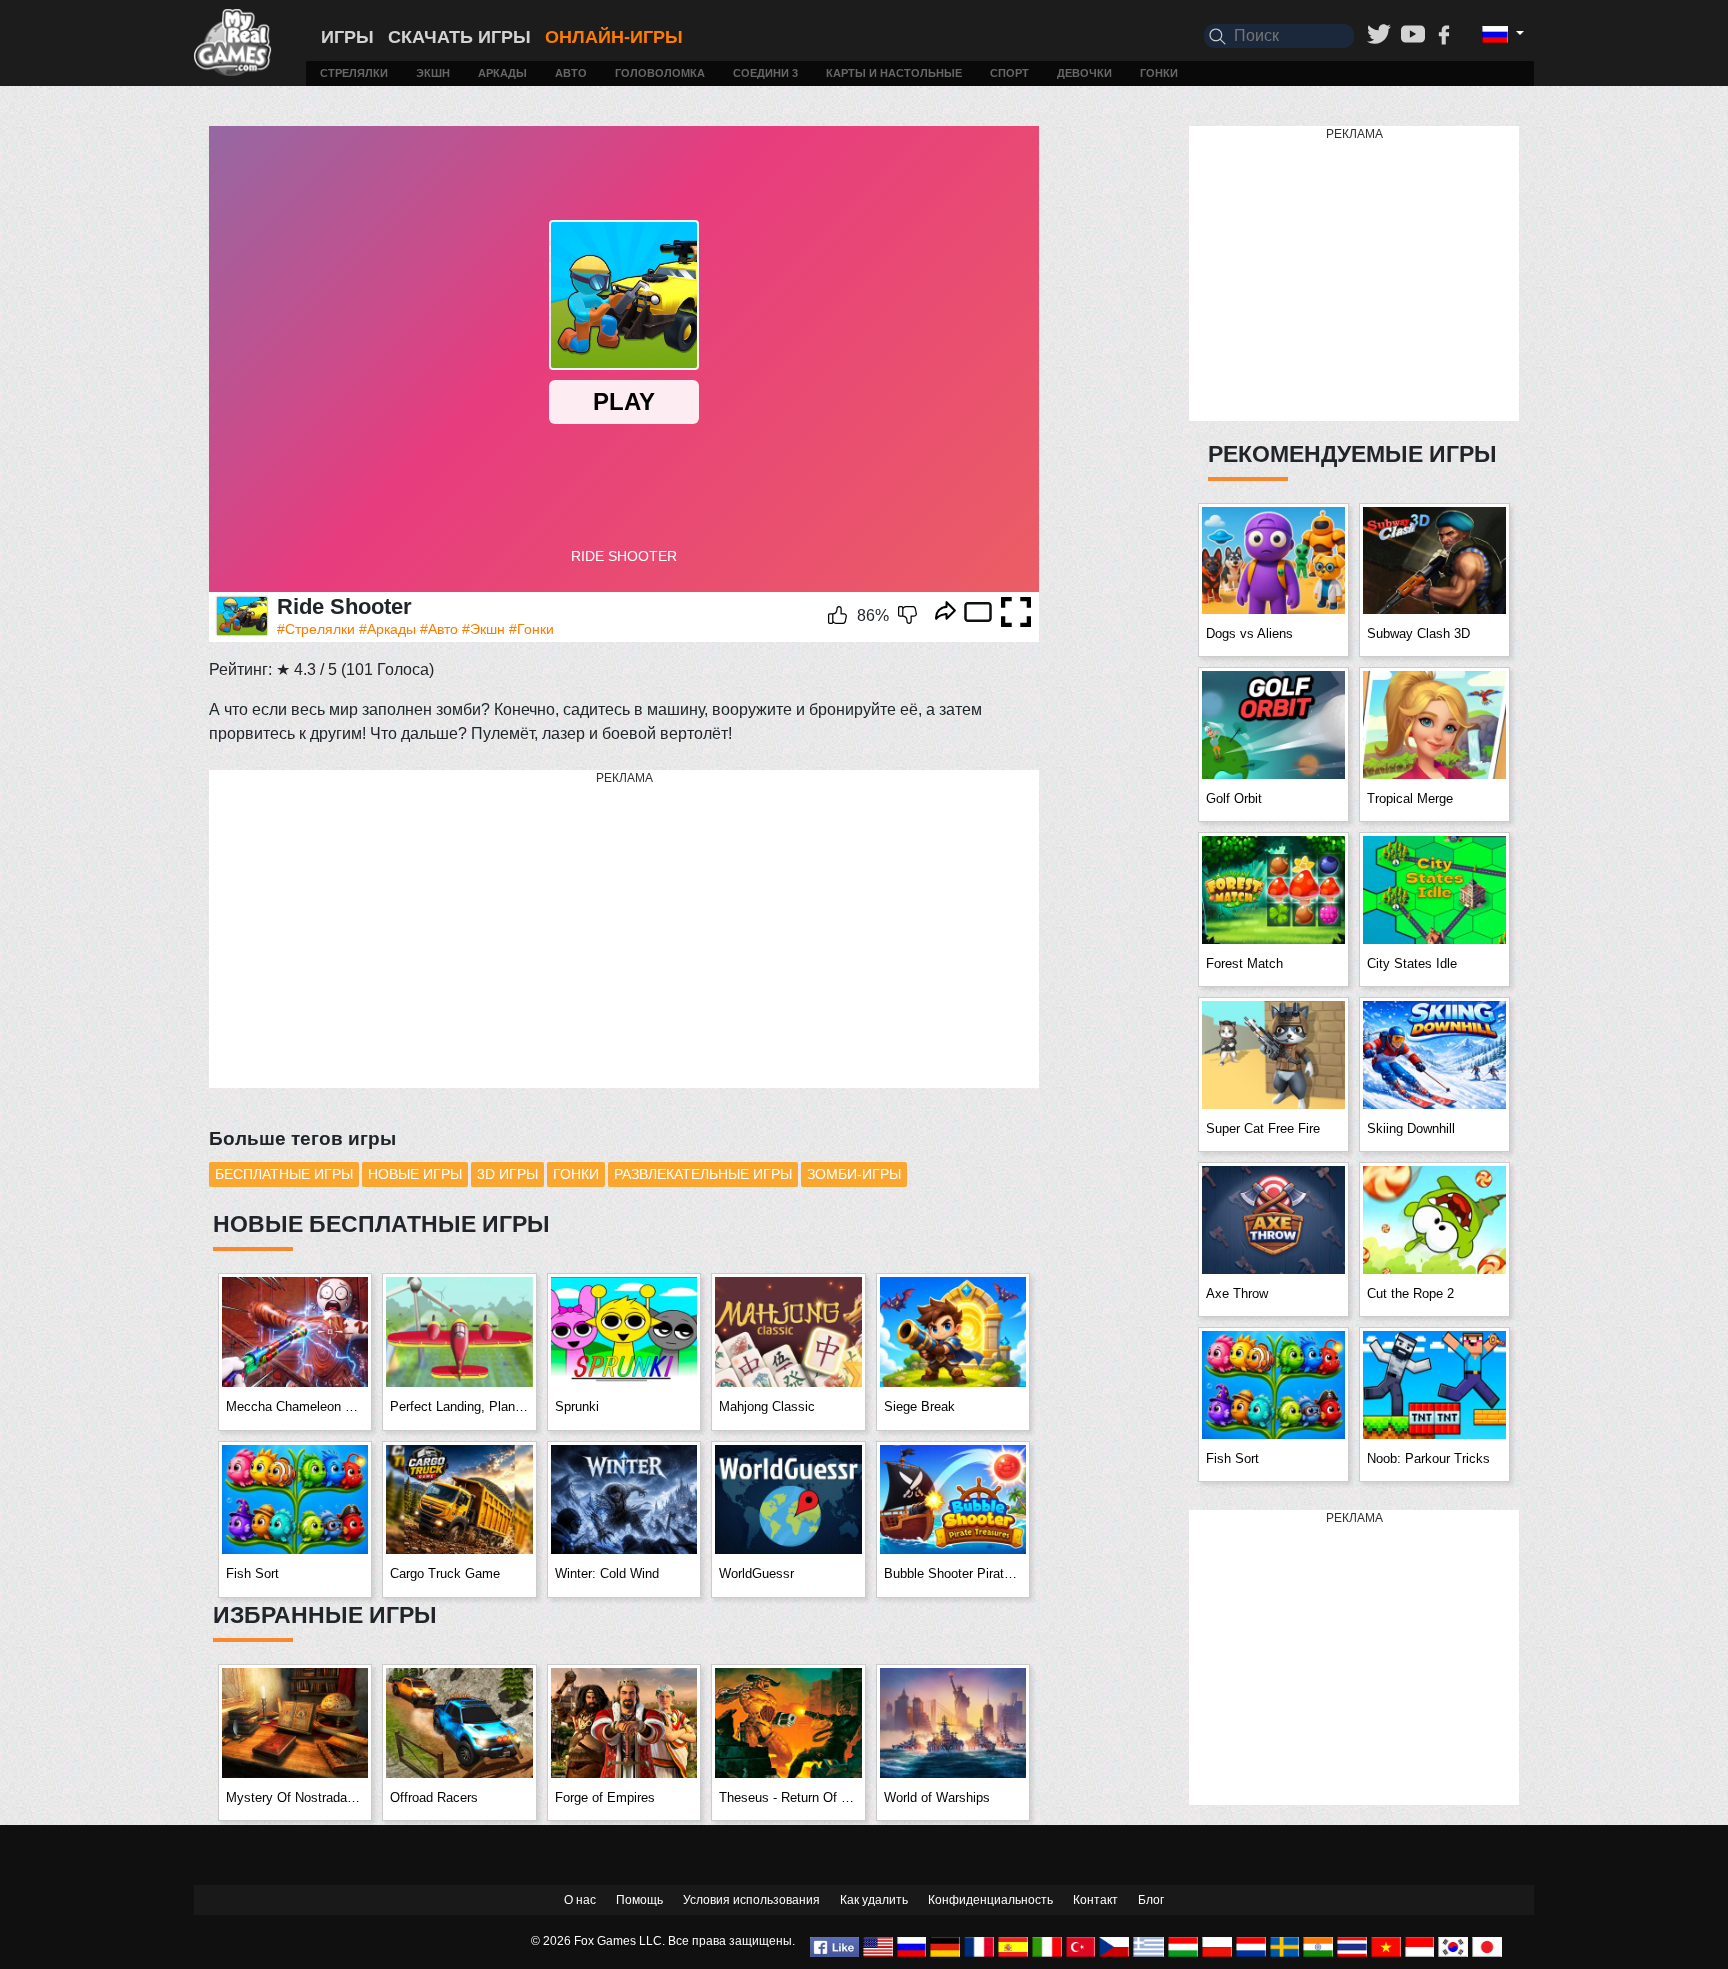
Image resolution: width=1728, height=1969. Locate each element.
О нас (580, 1900)
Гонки (1159, 73)
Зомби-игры (854, 1174)
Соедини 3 (765, 73)
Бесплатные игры (284, 1174)
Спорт (1009, 73)
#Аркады (387, 629)
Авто (571, 73)
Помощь (639, 1900)
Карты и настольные (894, 73)
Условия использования (751, 1900)
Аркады (502, 73)
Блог (1151, 1900)
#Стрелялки (316, 629)
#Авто (439, 629)
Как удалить (874, 1900)
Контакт (1095, 1900)
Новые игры (415, 1174)
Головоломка (660, 73)
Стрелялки (354, 73)
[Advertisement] (624, 930)
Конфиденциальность (990, 1900)
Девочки (1084, 73)
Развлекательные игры (703, 1174)
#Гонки (531, 629)
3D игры (507, 1174)
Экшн (433, 73)
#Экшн (483, 629)
